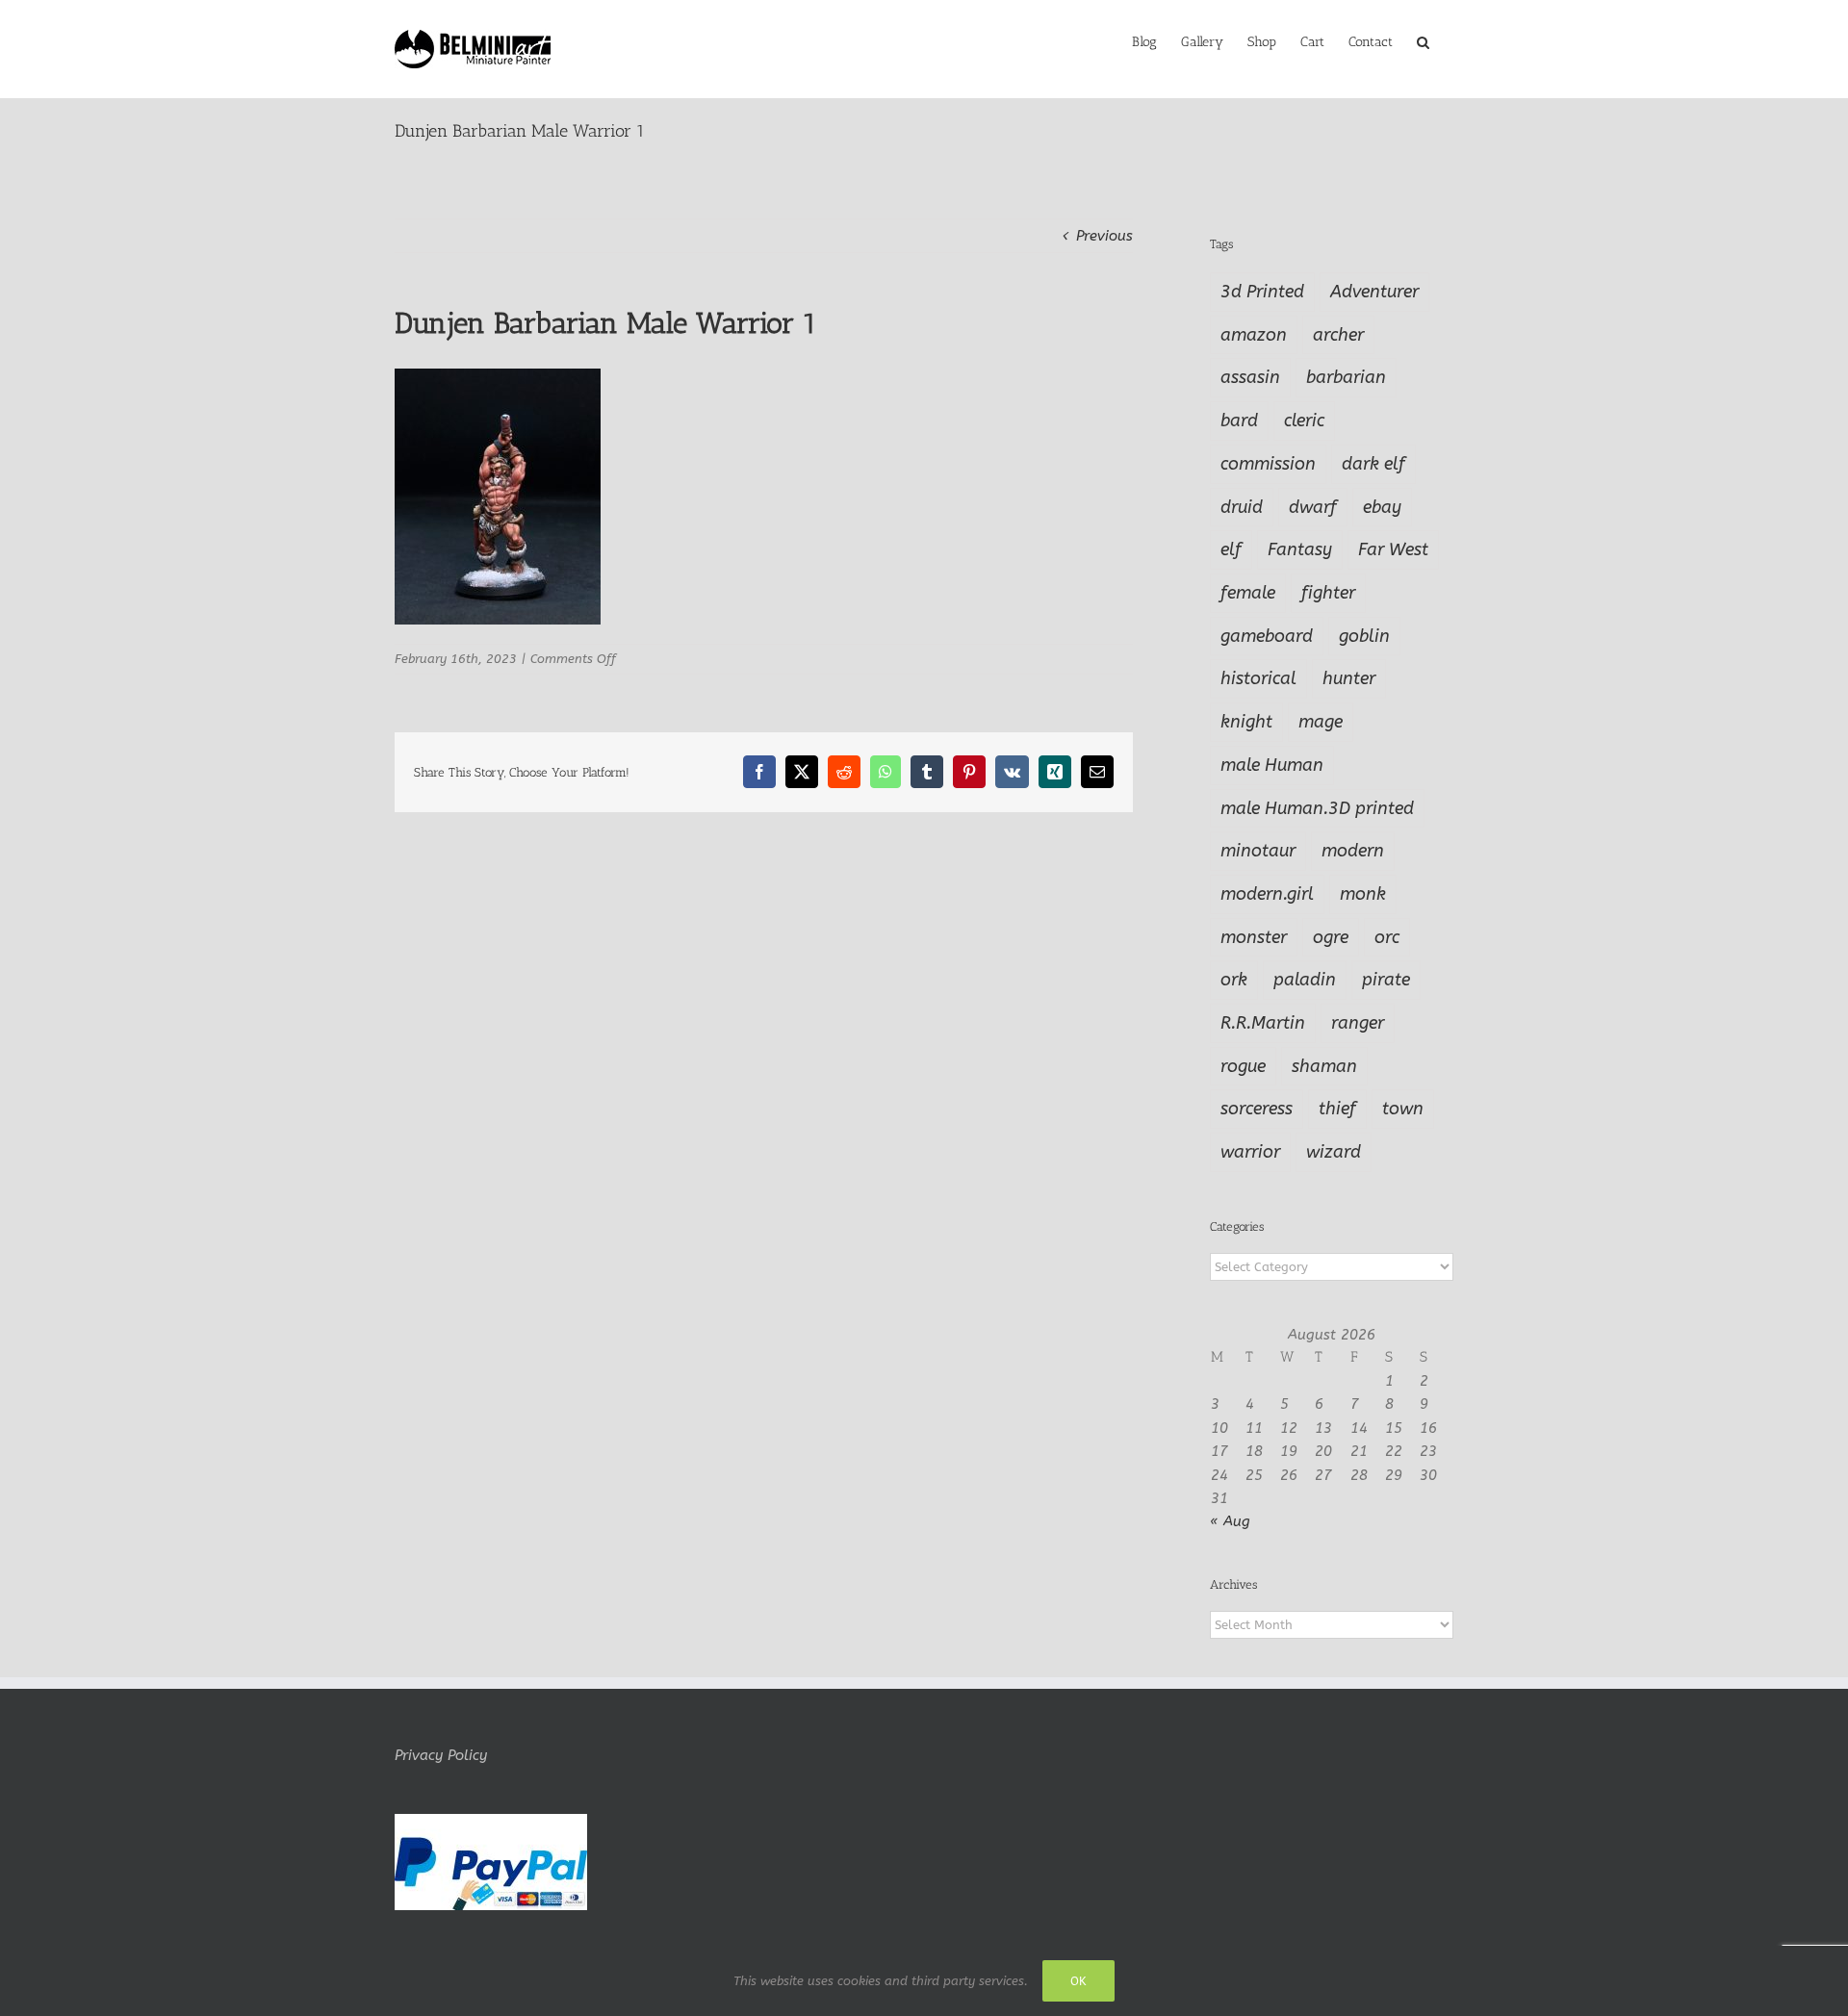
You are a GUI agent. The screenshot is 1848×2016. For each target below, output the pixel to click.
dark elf (1373, 464)
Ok (1078, 1981)
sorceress (1257, 1109)
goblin (1364, 636)
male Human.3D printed (1317, 808)
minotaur (1258, 851)
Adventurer (1374, 292)
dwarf (1313, 507)
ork (1234, 980)
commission (1268, 464)
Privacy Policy (441, 1755)
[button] (1423, 40)
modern (1353, 851)
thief (1337, 1109)
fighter (1328, 593)
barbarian (1346, 377)
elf (1231, 549)
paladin (1305, 980)
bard (1239, 421)
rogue (1243, 1066)
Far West (1393, 549)
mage (1321, 722)
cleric (1304, 421)
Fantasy (1300, 549)
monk (1363, 894)
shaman (1324, 1066)
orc (1387, 937)
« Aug (1230, 1521)
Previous (1104, 236)
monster (1254, 937)
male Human (1272, 765)
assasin (1250, 377)
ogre (1331, 937)
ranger (1358, 1023)
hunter (1349, 678)
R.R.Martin (1263, 1023)
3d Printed (1262, 292)
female (1248, 593)
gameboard (1267, 636)
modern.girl (1267, 894)
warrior (1250, 1152)
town (1403, 1109)
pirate (1386, 980)
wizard (1334, 1152)
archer (1338, 335)
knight (1246, 722)
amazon (1254, 335)
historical (1258, 678)
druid (1242, 507)
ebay (1382, 507)
